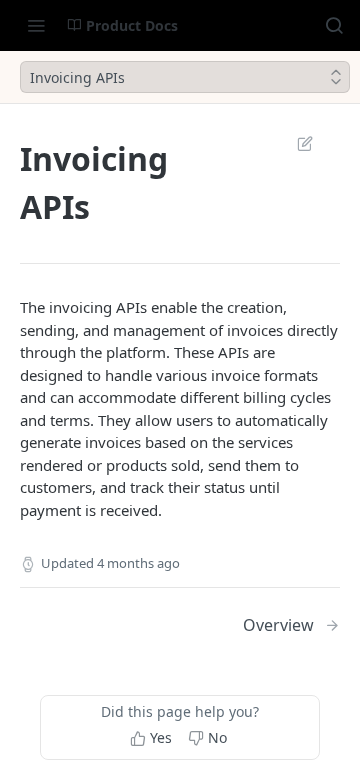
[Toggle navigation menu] (36, 25)
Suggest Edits (295, 143)
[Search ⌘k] (334, 25)
